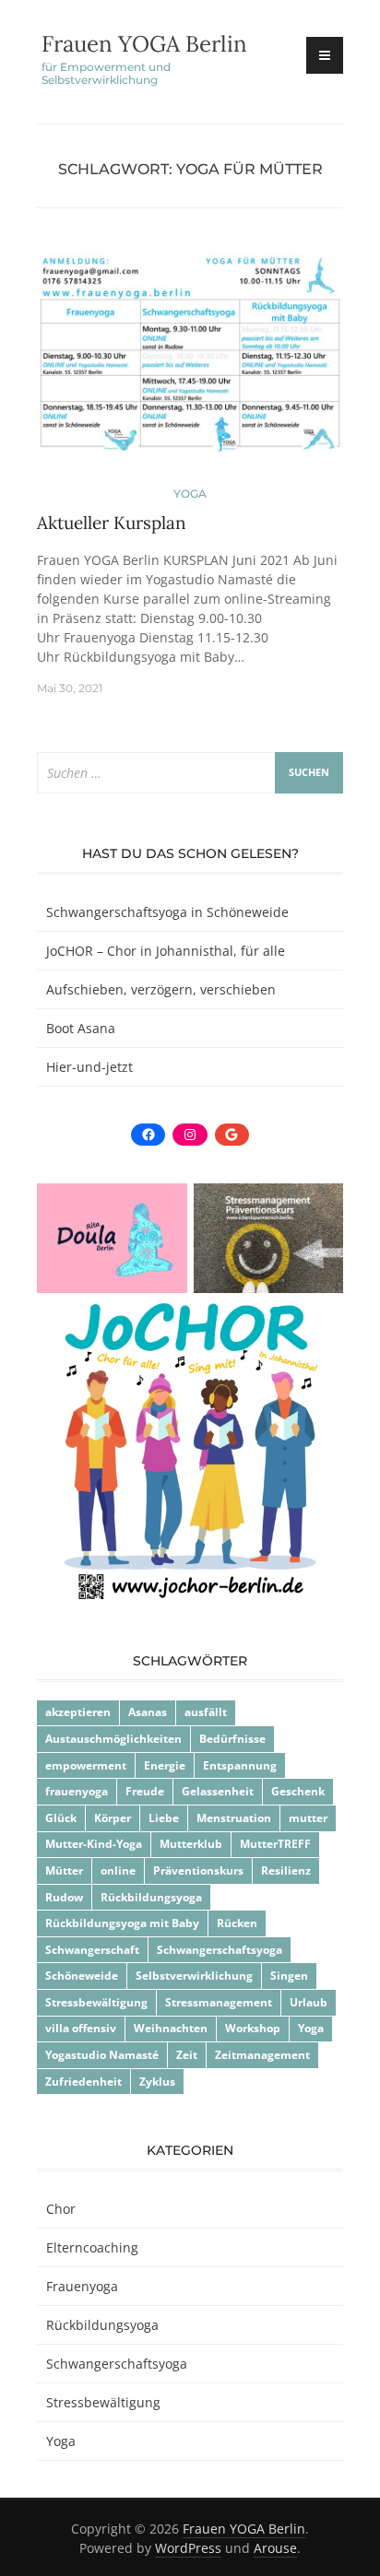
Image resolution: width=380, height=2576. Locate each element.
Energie (165, 1765)
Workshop (253, 2028)
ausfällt (206, 1712)
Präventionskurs (198, 1870)
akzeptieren (78, 1712)
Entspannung (240, 1765)
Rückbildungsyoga (151, 1897)
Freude (145, 1791)
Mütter (64, 1870)
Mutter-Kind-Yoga (94, 1844)
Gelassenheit (218, 1791)
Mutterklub (191, 1844)
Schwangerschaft (92, 1950)
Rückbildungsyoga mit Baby (122, 1923)
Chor (61, 2209)
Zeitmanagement (262, 2055)
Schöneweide (82, 1976)
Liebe (164, 1818)
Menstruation (234, 1818)
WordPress (188, 2548)
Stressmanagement (219, 2002)
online (118, 1870)
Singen (289, 1976)
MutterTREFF (275, 1844)
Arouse (275, 2548)
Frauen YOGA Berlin (144, 44)
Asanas (148, 1712)
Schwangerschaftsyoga (220, 1950)
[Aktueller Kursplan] (190, 364)
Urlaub (309, 2002)
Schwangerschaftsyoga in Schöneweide (167, 912)
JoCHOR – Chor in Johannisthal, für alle (166, 951)
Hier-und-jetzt (89, 1067)
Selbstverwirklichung (194, 1976)
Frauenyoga (82, 2286)
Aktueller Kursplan (112, 523)
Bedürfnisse (232, 1739)
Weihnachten (171, 2028)
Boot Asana (81, 1028)
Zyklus (157, 2082)
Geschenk (298, 1791)
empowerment (86, 1765)
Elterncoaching (92, 2247)
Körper (113, 1818)
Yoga (190, 494)
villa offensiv (81, 2028)
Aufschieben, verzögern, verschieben (161, 989)
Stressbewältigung (96, 2002)
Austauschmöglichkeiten (113, 1739)
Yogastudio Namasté (102, 2055)
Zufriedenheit (83, 2082)
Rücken (237, 1923)
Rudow (64, 1897)
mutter (308, 1818)
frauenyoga (77, 1791)
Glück (61, 1818)
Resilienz (286, 1870)
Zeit (187, 2055)
